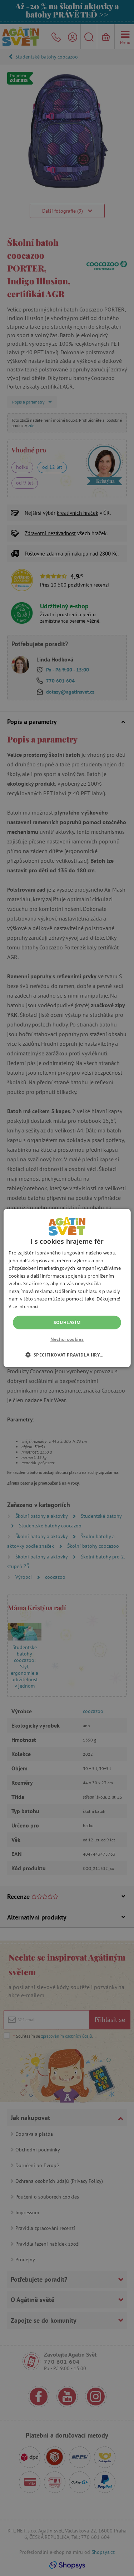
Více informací (23, 1306)
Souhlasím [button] (67, 1322)
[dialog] (67, 1288)
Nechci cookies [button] (67, 1339)
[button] (67, 1355)
